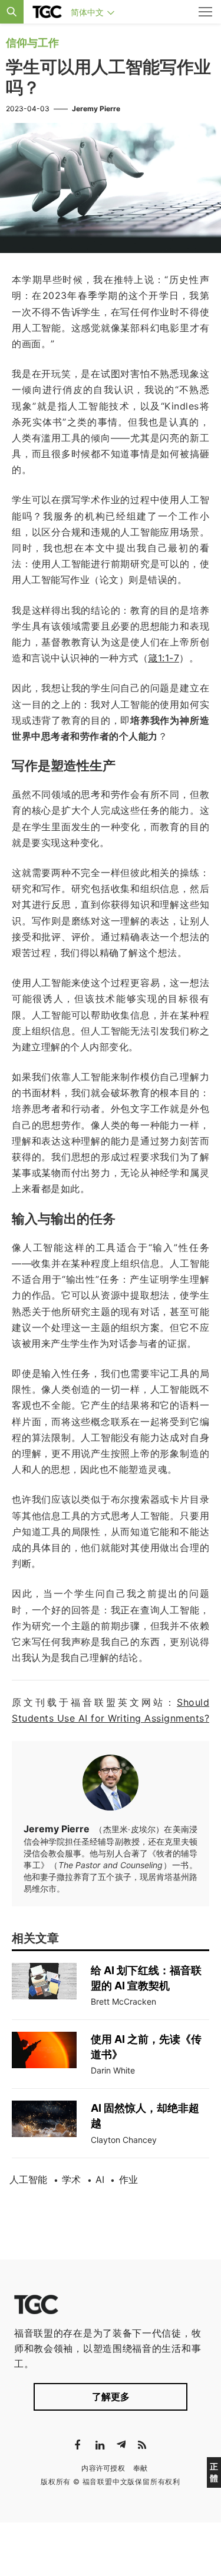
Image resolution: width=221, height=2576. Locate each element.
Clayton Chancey (124, 2140)
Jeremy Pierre (96, 109)
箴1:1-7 (164, 658)
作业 (128, 2179)
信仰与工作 (32, 43)
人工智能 (28, 2179)
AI (100, 2179)
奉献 (141, 2468)
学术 (71, 2179)
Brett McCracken (123, 2001)
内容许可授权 (103, 2468)
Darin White (113, 2070)
